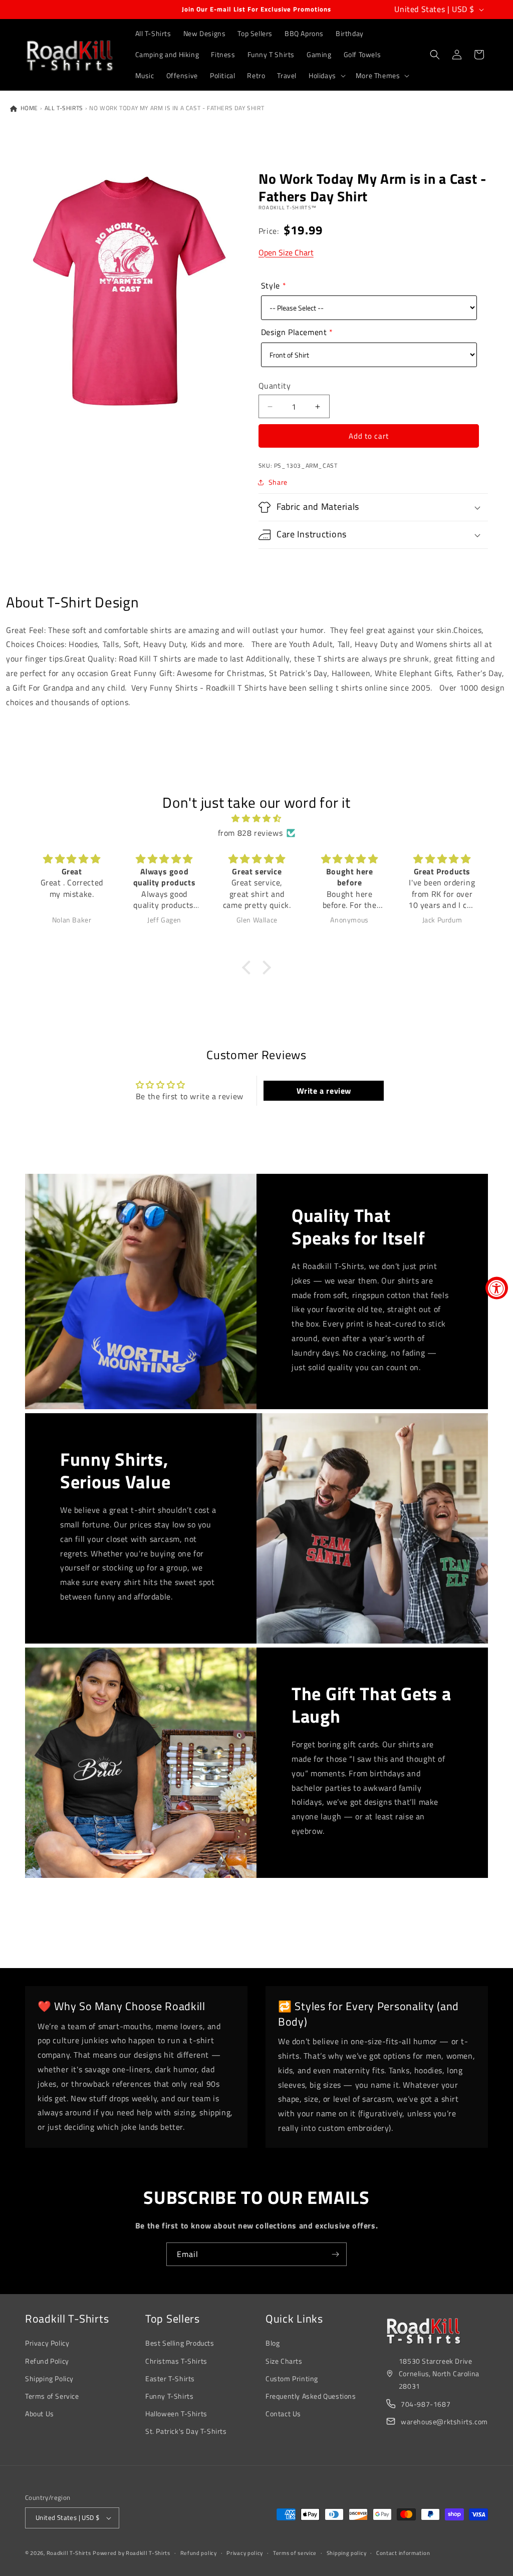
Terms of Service (52, 2396)
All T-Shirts (64, 108)
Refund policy (199, 2553)
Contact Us (283, 2413)
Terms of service (295, 2553)
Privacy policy (245, 2553)
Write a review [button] (324, 1091)
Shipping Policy (49, 2378)
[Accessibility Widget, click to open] (497, 1288)
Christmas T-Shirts (176, 2361)
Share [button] (278, 482)
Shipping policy (347, 2553)
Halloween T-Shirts (176, 2413)
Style (271, 285)
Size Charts (284, 2361)
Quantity (275, 386)
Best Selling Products (180, 2343)
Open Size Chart (286, 252)
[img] (256, 819)
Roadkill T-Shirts (69, 2553)
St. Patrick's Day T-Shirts (186, 2431)
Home (28, 108)
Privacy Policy (47, 2343)
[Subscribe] (335, 2254)
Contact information (403, 2553)
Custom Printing (292, 2378)
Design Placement (294, 332)
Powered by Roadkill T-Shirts (132, 2553)
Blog (273, 2343)
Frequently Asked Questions (311, 2396)
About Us (40, 2413)
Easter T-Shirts (170, 2378)
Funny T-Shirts (169, 2396)
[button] (326, 76)
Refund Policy (47, 2361)
